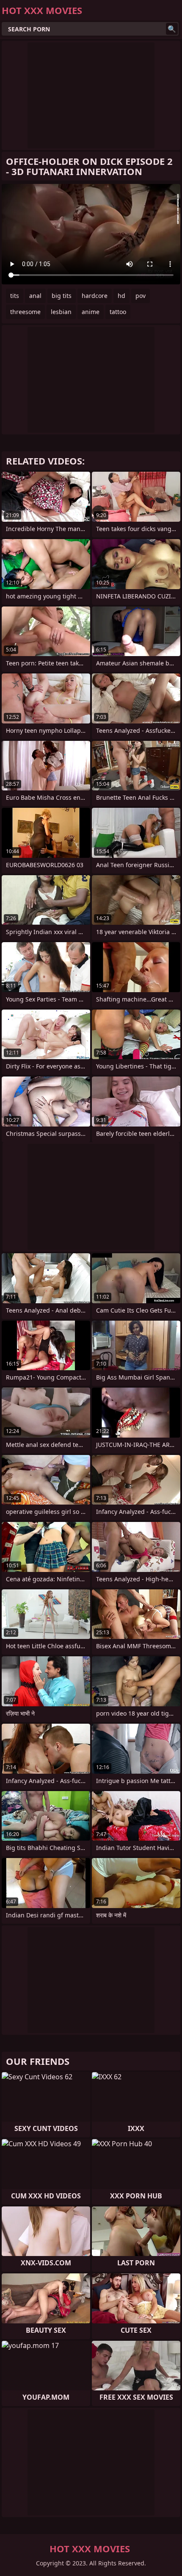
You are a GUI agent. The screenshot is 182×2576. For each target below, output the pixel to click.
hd (121, 296)
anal (35, 296)
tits (15, 296)
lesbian (61, 312)
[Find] (172, 29)
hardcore (95, 296)
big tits (62, 296)
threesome (25, 312)
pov (141, 296)
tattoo (118, 312)
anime (91, 312)
